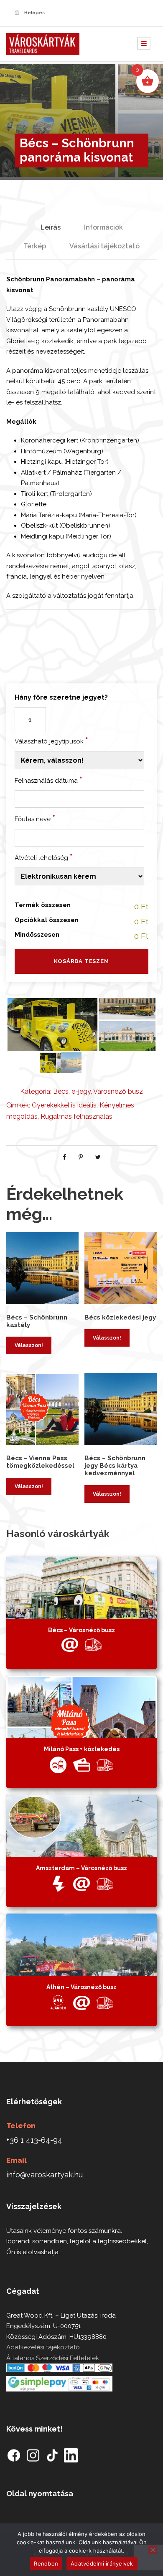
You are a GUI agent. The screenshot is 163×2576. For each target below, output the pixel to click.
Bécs (61, 1091)
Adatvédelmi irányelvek (102, 2563)
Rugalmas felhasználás (76, 1116)
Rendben (46, 2563)
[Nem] (153, 2550)
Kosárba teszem (81, 961)
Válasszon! (29, 1345)
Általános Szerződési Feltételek (53, 2358)
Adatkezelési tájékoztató (43, 2347)
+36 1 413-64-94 (34, 2140)
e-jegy (81, 1091)
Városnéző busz (118, 1091)
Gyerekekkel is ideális (64, 1105)
